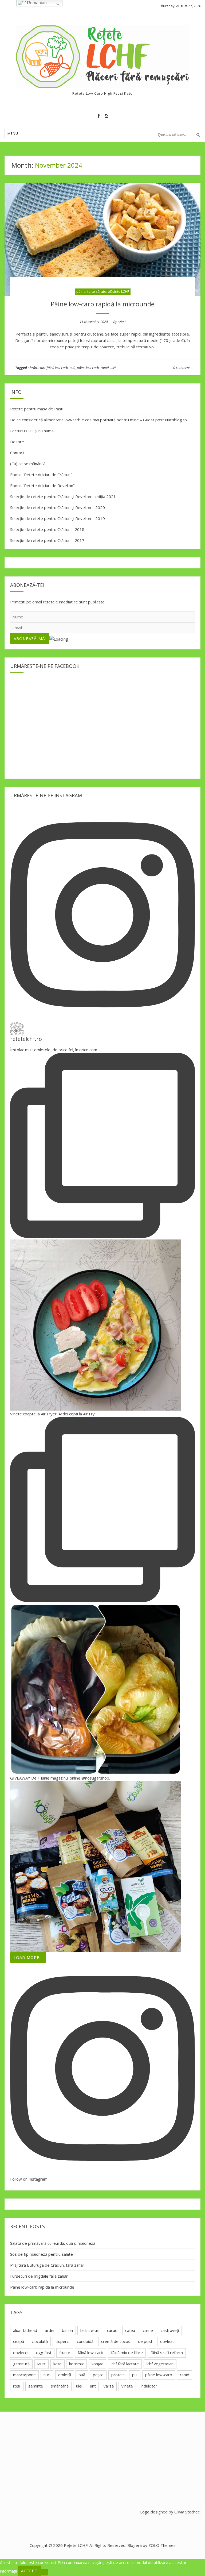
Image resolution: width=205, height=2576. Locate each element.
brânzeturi (37, 368)
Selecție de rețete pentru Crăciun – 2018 (47, 529)
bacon (67, 2330)
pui (135, 2375)
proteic (118, 2375)
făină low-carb (57, 368)
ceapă (19, 2341)
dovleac (167, 2341)
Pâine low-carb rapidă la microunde (103, 304)
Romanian (36, 3)
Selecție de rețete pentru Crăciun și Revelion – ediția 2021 (63, 496)
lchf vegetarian (160, 2364)
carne (148, 2330)
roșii (17, 2386)
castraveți (170, 2330)
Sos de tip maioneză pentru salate (42, 2254)
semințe (36, 2386)
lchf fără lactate (125, 2364)
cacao (112, 2330)
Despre (17, 442)
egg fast (44, 2352)
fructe (65, 2352)
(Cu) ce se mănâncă (28, 464)
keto (58, 2364)
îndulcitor (149, 2386)
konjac (97, 2364)
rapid (105, 368)
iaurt (42, 2364)
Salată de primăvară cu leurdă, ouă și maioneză (53, 2243)
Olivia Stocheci (187, 2512)
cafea (130, 2330)
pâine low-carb (88, 368)
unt (93, 2386)
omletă (65, 2375)
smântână (60, 2386)
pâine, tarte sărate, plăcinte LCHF (103, 291)
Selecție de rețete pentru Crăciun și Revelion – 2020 (58, 507)
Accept (29, 2571)
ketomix (76, 2364)
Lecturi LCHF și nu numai (32, 431)
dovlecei (21, 2352)
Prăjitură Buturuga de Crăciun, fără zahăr (47, 2265)
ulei (113, 368)
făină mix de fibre (127, 2352)
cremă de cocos (116, 2341)
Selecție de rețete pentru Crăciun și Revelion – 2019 (58, 518)
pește (98, 2375)
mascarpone (24, 2375)
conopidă (85, 2341)
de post (145, 2341)
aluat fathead (25, 2330)
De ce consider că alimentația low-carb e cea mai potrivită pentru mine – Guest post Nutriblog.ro (98, 420)
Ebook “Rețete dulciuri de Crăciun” (41, 475)
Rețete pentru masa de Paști (37, 409)
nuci (47, 2375)
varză (109, 2386)
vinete (127, 2386)
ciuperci (62, 2341)
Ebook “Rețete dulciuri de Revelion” (42, 486)
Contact (17, 453)
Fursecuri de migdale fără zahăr (39, 2276)
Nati (122, 322)
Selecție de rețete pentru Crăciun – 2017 (47, 540)
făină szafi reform (167, 2352)
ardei (50, 2330)
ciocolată (40, 2341)
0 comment (182, 368)
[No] (45, 2572)
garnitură (21, 2364)
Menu (13, 133)
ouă (72, 368)
